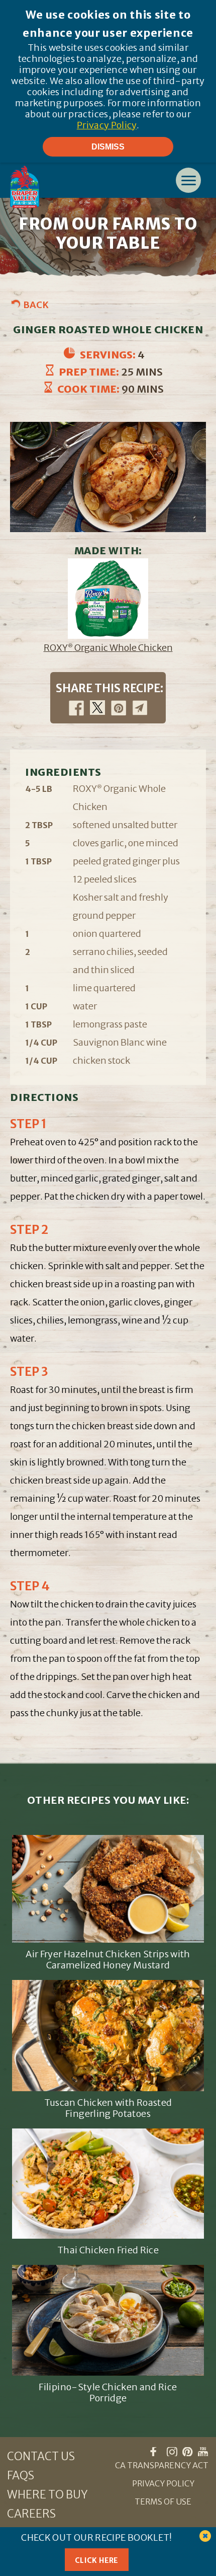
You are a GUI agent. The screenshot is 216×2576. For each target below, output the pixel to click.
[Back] (17, 303)
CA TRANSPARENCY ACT (162, 2465)
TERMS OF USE (163, 2501)
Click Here (97, 2560)
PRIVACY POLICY (163, 2483)
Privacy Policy (107, 125)
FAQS (21, 2475)
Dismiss (108, 146)
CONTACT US (41, 2456)
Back (36, 305)
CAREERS (31, 2514)
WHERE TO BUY (47, 2494)
